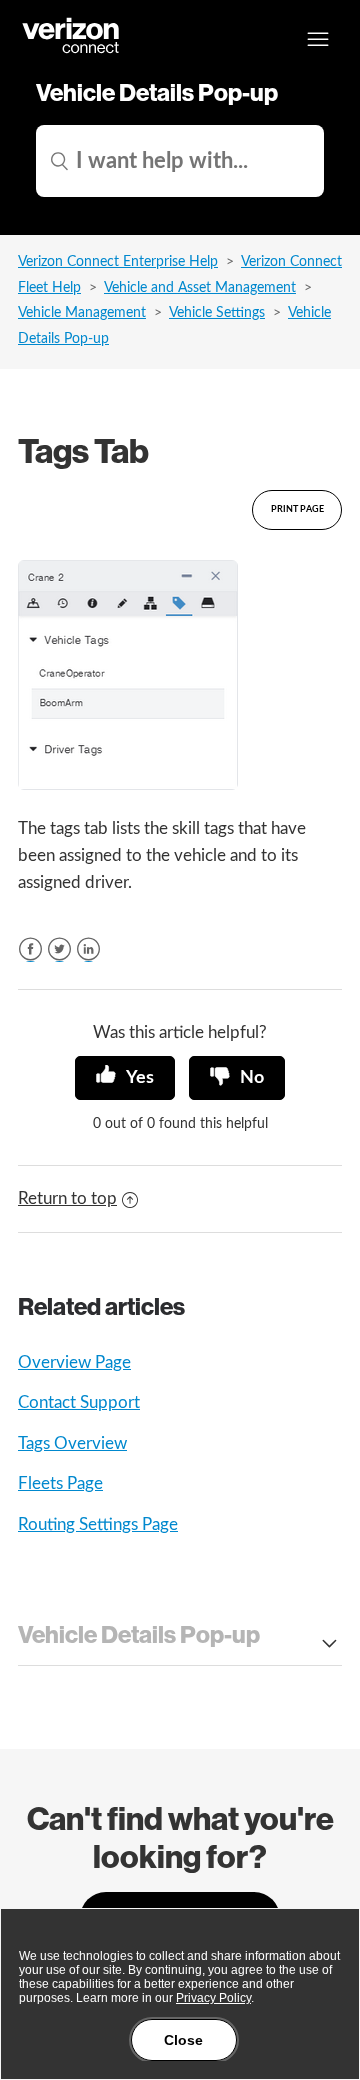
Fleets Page (60, 1483)
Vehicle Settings (217, 313)
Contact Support (79, 1402)
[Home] (72, 50)
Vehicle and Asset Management (200, 288)
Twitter (59, 949)
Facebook (30, 949)
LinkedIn (88, 949)
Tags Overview (72, 1443)
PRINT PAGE (297, 509)
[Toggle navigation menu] (318, 39)
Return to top (67, 1198)
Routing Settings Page (98, 1524)
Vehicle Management (82, 313)
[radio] (125, 1078)
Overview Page (74, 1362)
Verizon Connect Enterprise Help (118, 262)
